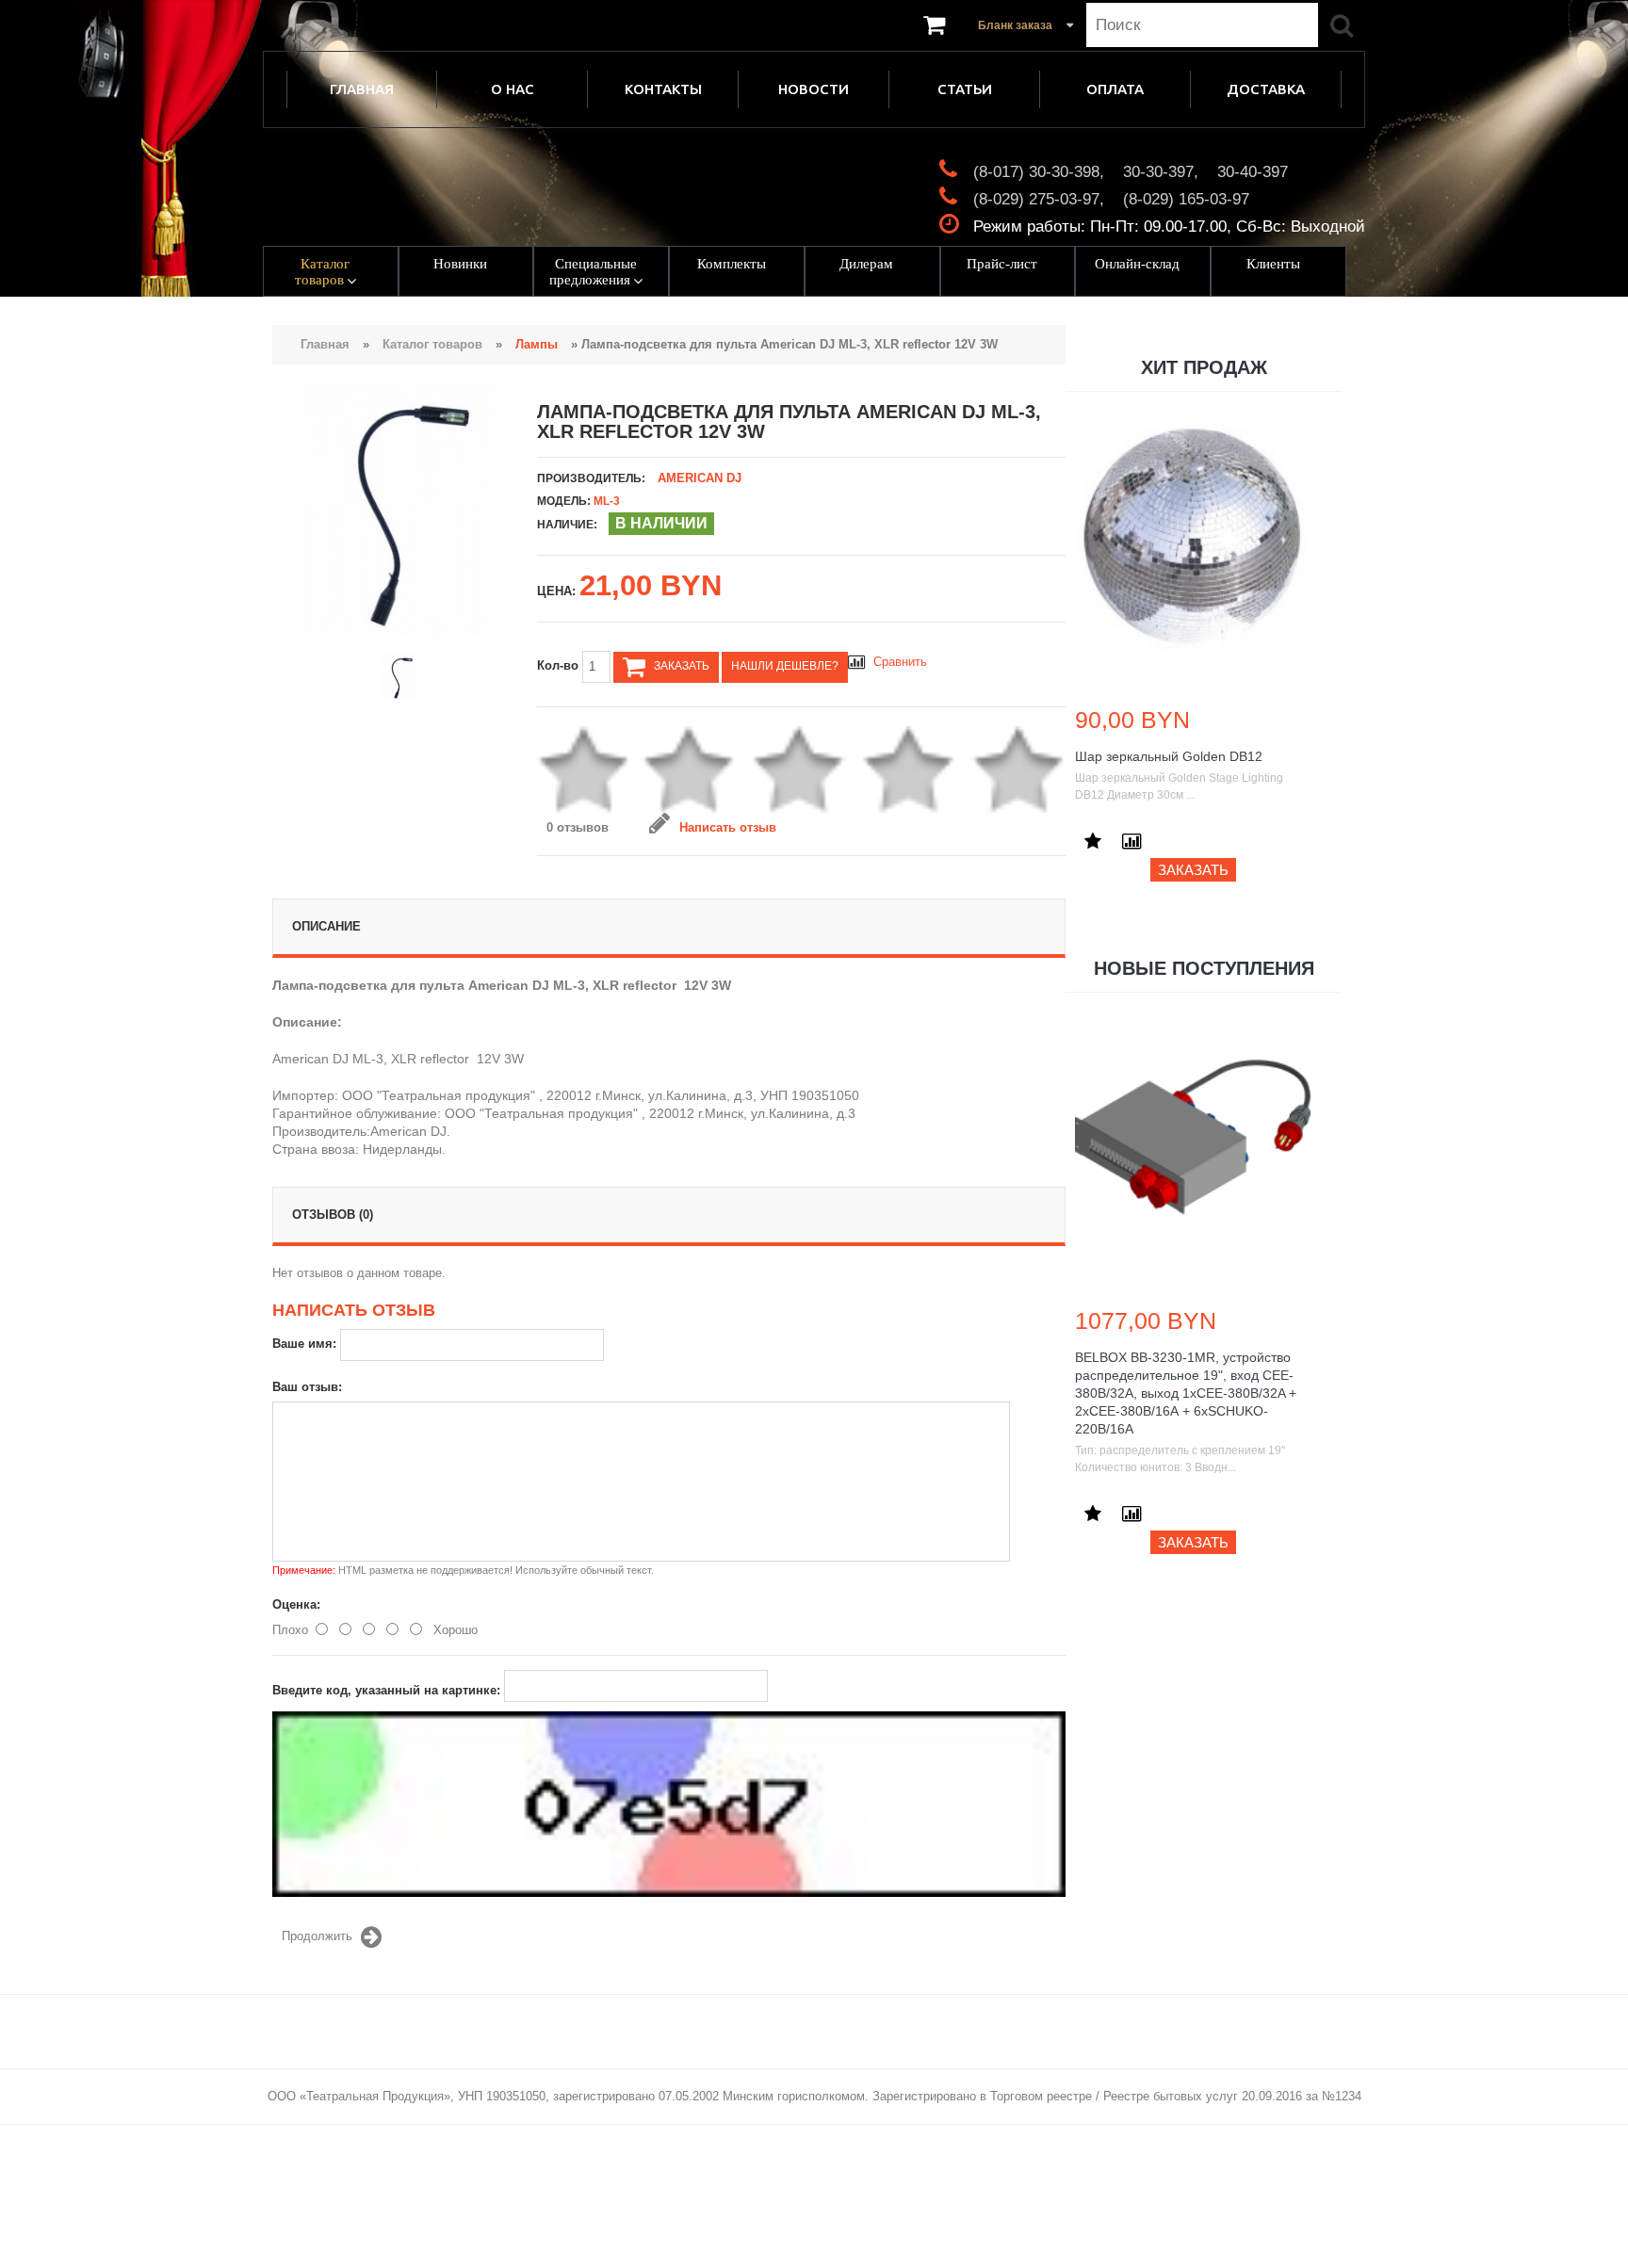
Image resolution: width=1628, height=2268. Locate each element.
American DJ (700, 478)
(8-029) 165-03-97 (1186, 199)
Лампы (537, 344)
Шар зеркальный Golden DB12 (1169, 756)
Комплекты (732, 264)
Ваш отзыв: (307, 1387)
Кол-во (560, 665)
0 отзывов (578, 827)
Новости (814, 89)
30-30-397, (1161, 172)
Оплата (1115, 89)
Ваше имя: (304, 1344)
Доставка (1266, 89)
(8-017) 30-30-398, (1039, 172)
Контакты (663, 89)
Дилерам (866, 264)
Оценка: (296, 1604)
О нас (513, 89)
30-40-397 (1253, 172)
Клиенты (1273, 264)
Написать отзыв (728, 827)
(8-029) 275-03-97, (1039, 199)
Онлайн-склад (1137, 264)
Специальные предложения (593, 272)
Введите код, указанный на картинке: (386, 1690)
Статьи (965, 89)
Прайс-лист (1002, 264)
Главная (362, 89)
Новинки (460, 264)
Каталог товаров (323, 272)
